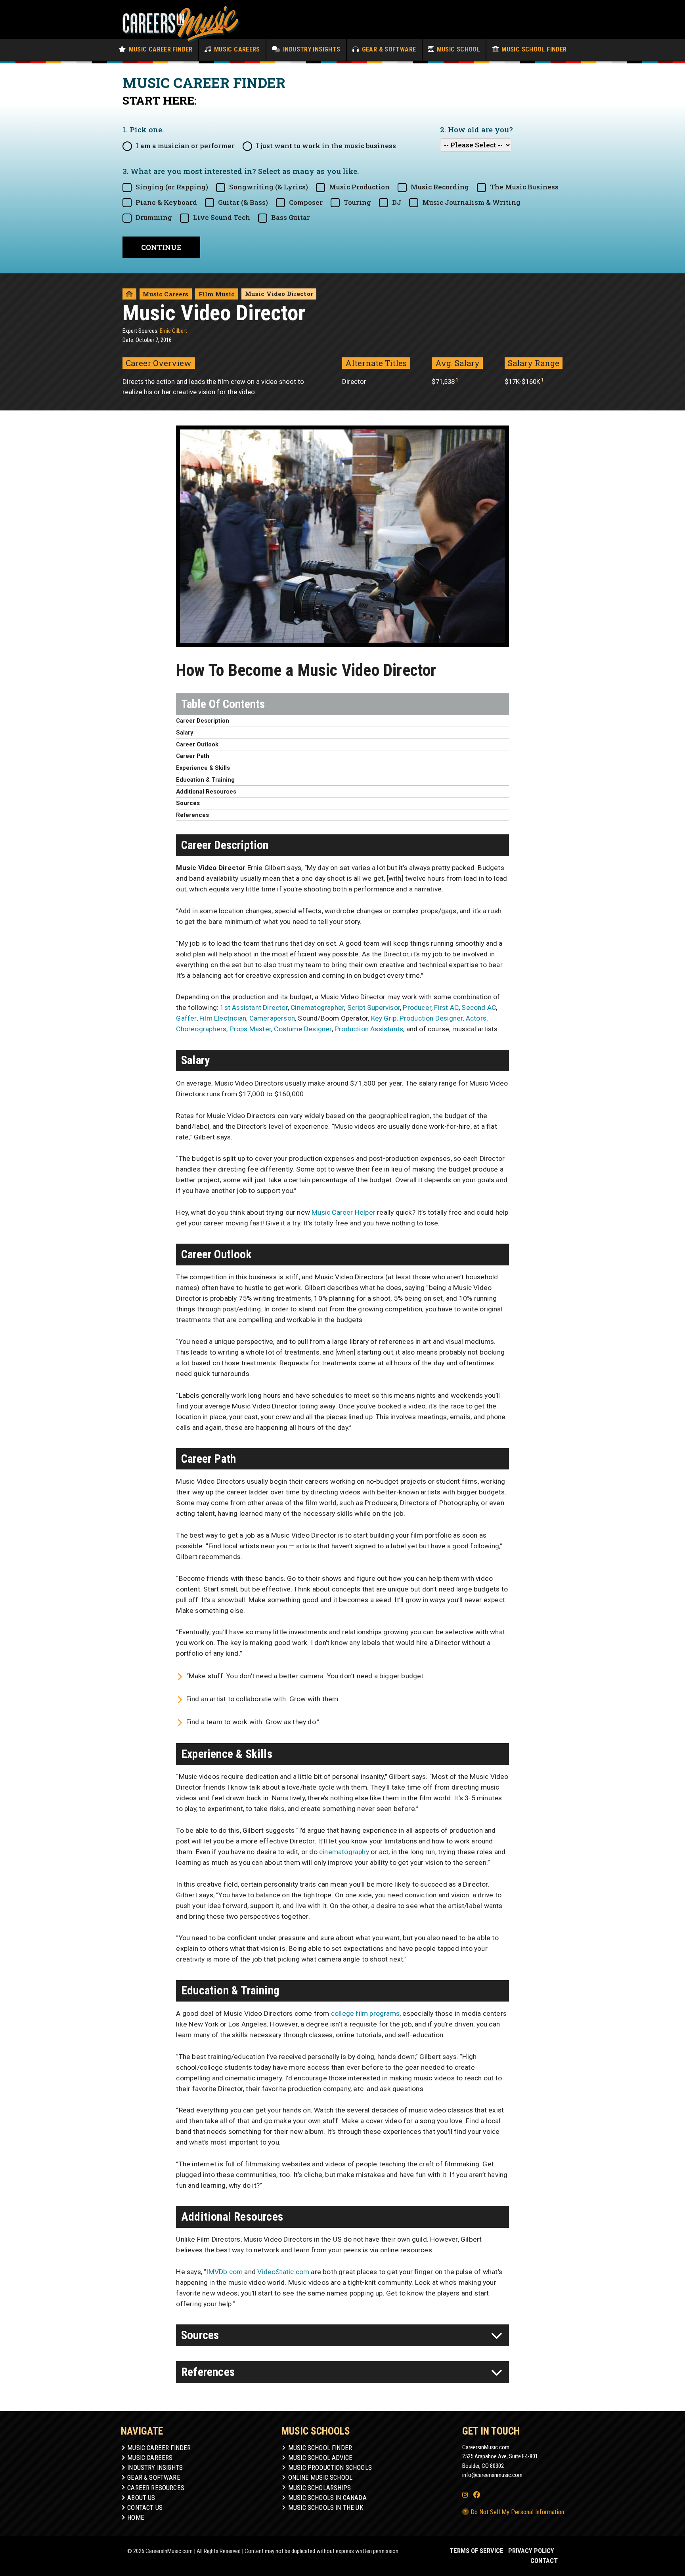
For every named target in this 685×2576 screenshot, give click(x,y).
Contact (544, 2561)
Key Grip (384, 1018)
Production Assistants (369, 1029)
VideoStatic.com (283, 2272)
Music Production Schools (330, 2467)
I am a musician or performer (185, 146)
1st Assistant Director (254, 1008)
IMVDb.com (224, 2272)
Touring (357, 202)
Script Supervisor (374, 1008)
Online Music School (320, 2477)
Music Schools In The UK (326, 2507)
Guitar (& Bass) (243, 202)
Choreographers (201, 1029)
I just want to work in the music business (326, 146)
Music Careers (236, 49)
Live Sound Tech (222, 218)
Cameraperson (272, 1018)
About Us (141, 2498)
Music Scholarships (320, 2488)
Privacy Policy (531, 2551)
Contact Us (145, 2507)
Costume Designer (303, 1029)
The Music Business (524, 187)
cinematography (344, 1852)
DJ (397, 202)
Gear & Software (388, 49)
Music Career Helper (343, 1212)
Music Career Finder (160, 49)
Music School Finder (533, 49)
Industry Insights (311, 49)
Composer (306, 202)
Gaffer (186, 1018)
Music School (457, 49)
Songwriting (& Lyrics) (269, 187)
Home (136, 2517)
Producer (417, 1008)
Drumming (154, 218)
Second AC (479, 1008)
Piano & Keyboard (166, 202)
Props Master (250, 1029)
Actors (476, 1018)
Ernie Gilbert (173, 331)
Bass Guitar (291, 218)
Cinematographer (317, 1008)
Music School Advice (320, 2458)
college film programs (365, 2013)
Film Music (217, 294)
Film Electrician (223, 1018)
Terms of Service (476, 2551)
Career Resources (156, 2488)
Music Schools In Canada (327, 2498)
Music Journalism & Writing (471, 202)
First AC (446, 1008)
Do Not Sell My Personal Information (517, 2512)
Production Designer (431, 1018)
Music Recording (440, 187)
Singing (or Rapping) (172, 187)
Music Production (359, 187)
